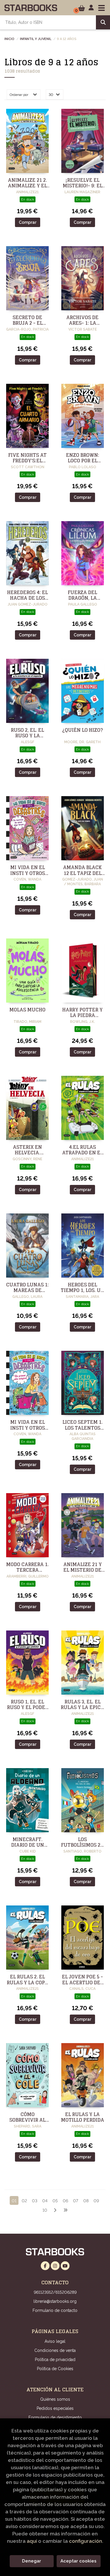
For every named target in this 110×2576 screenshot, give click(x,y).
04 (45, 2201)
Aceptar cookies (78, 2561)
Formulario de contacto (55, 2310)
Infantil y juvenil (36, 39)
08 (86, 2201)
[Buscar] (103, 22)
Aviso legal (55, 2341)
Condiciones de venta (55, 2350)
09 (96, 2201)
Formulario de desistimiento (55, 2417)
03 (35, 2201)
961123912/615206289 (55, 2292)
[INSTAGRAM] (55, 2266)
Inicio (9, 39)
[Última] (65, 2210)
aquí (32, 2541)
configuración (86, 2541)
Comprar (28, 222)
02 (24, 2201)
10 (45, 2210)
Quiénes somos (55, 2399)
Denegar (32, 2561)
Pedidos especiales (55, 2408)
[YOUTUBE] (65, 2266)
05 (55, 2201)
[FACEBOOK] (45, 2266)
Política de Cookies (55, 2369)
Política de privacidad (55, 2360)
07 (76, 2201)
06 (65, 2201)
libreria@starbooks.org (55, 2301)
